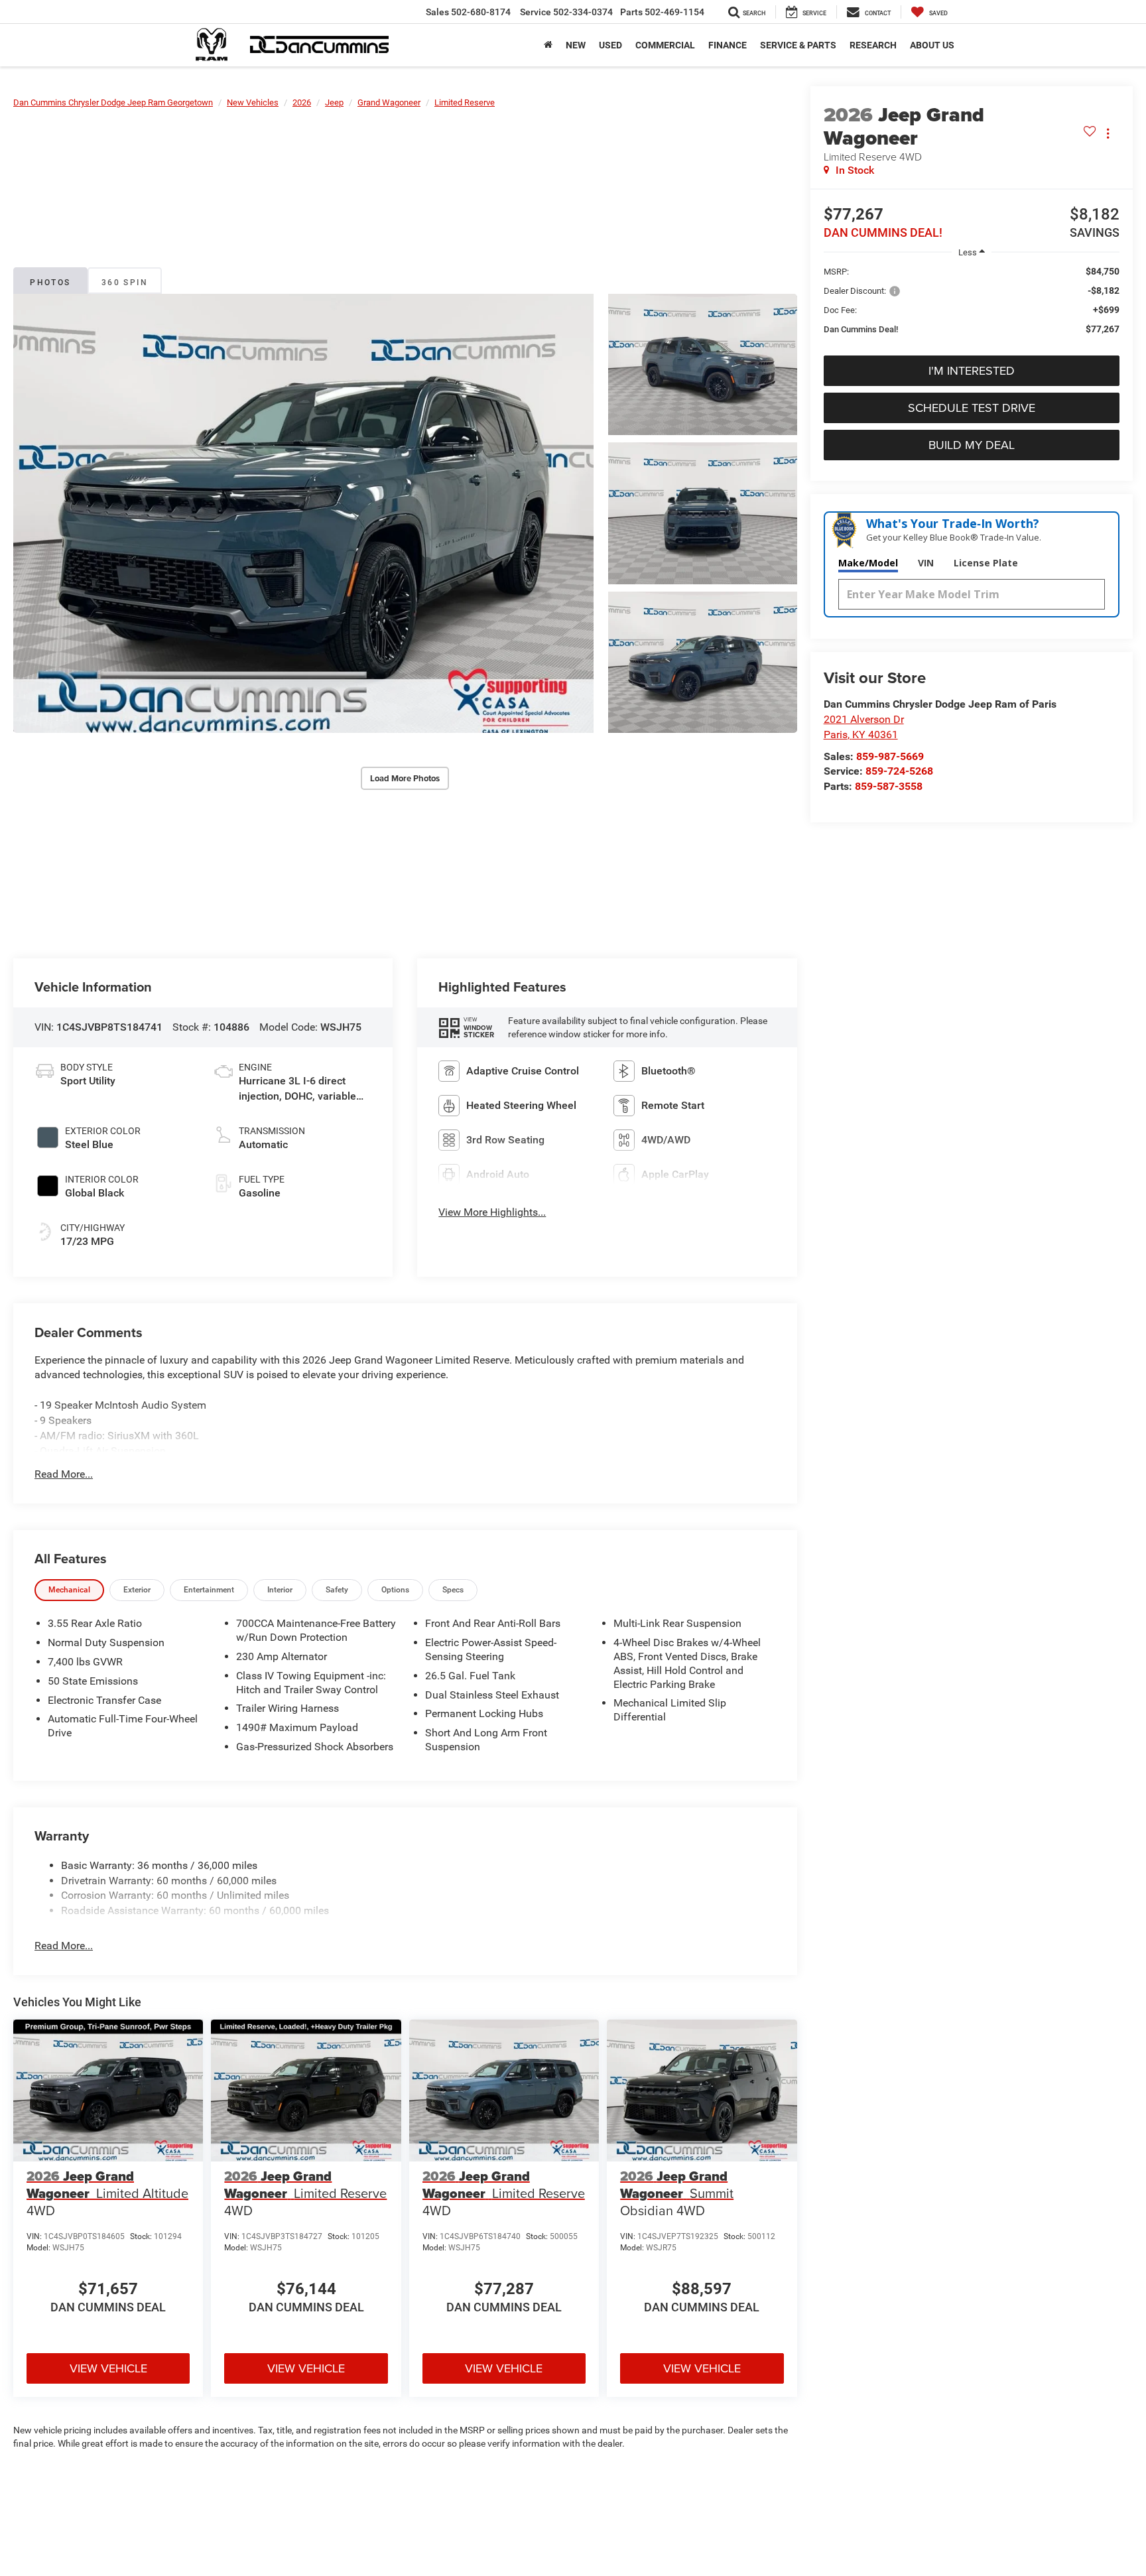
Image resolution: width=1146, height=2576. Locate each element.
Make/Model (868, 563)
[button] (303, 514)
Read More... (64, 1474)
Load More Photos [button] (405, 778)
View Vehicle (108, 2368)
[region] (972, 307)
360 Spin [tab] (125, 283)
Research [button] (873, 45)
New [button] (576, 45)
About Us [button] (932, 45)
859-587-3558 (889, 786)
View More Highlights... (492, 1212)
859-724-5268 (899, 771)
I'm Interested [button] (972, 370)
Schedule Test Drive (972, 408)
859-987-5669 (890, 756)
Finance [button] (728, 45)
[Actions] (1108, 134)
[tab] (69, 1590)
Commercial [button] (665, 45)
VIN (926, 563)
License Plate (986, 563)
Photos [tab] (50, 283)
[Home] (548, 45)
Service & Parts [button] (798, 45)
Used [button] (610, 45)
